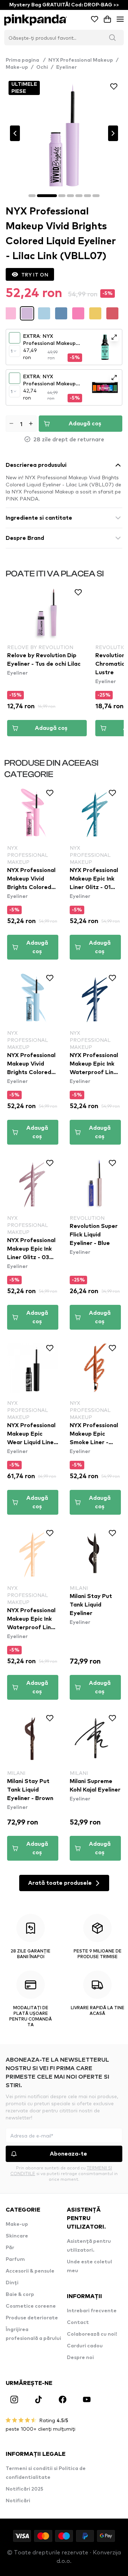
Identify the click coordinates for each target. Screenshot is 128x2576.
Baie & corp (20, 2295)
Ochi (42, 67)
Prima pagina (26, 60)
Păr (10, 2248)
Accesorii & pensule (30, 2271)
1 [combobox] (12, 351)
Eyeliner (66, 67)
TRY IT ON (35, 274)
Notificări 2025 (25, 2489)
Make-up (17, 67)
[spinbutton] (21, 424)
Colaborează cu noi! (92, 2334)
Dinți (12, 2283)
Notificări (18, 2501)
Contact (78, 2323)
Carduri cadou (85, 2346)
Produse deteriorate (32, 2318)
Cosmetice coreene (31, 2306)
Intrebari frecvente (92, 2311)
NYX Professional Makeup (81, 60)
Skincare (17, 2236)
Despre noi (80, 2358)
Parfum (15, 2259)
